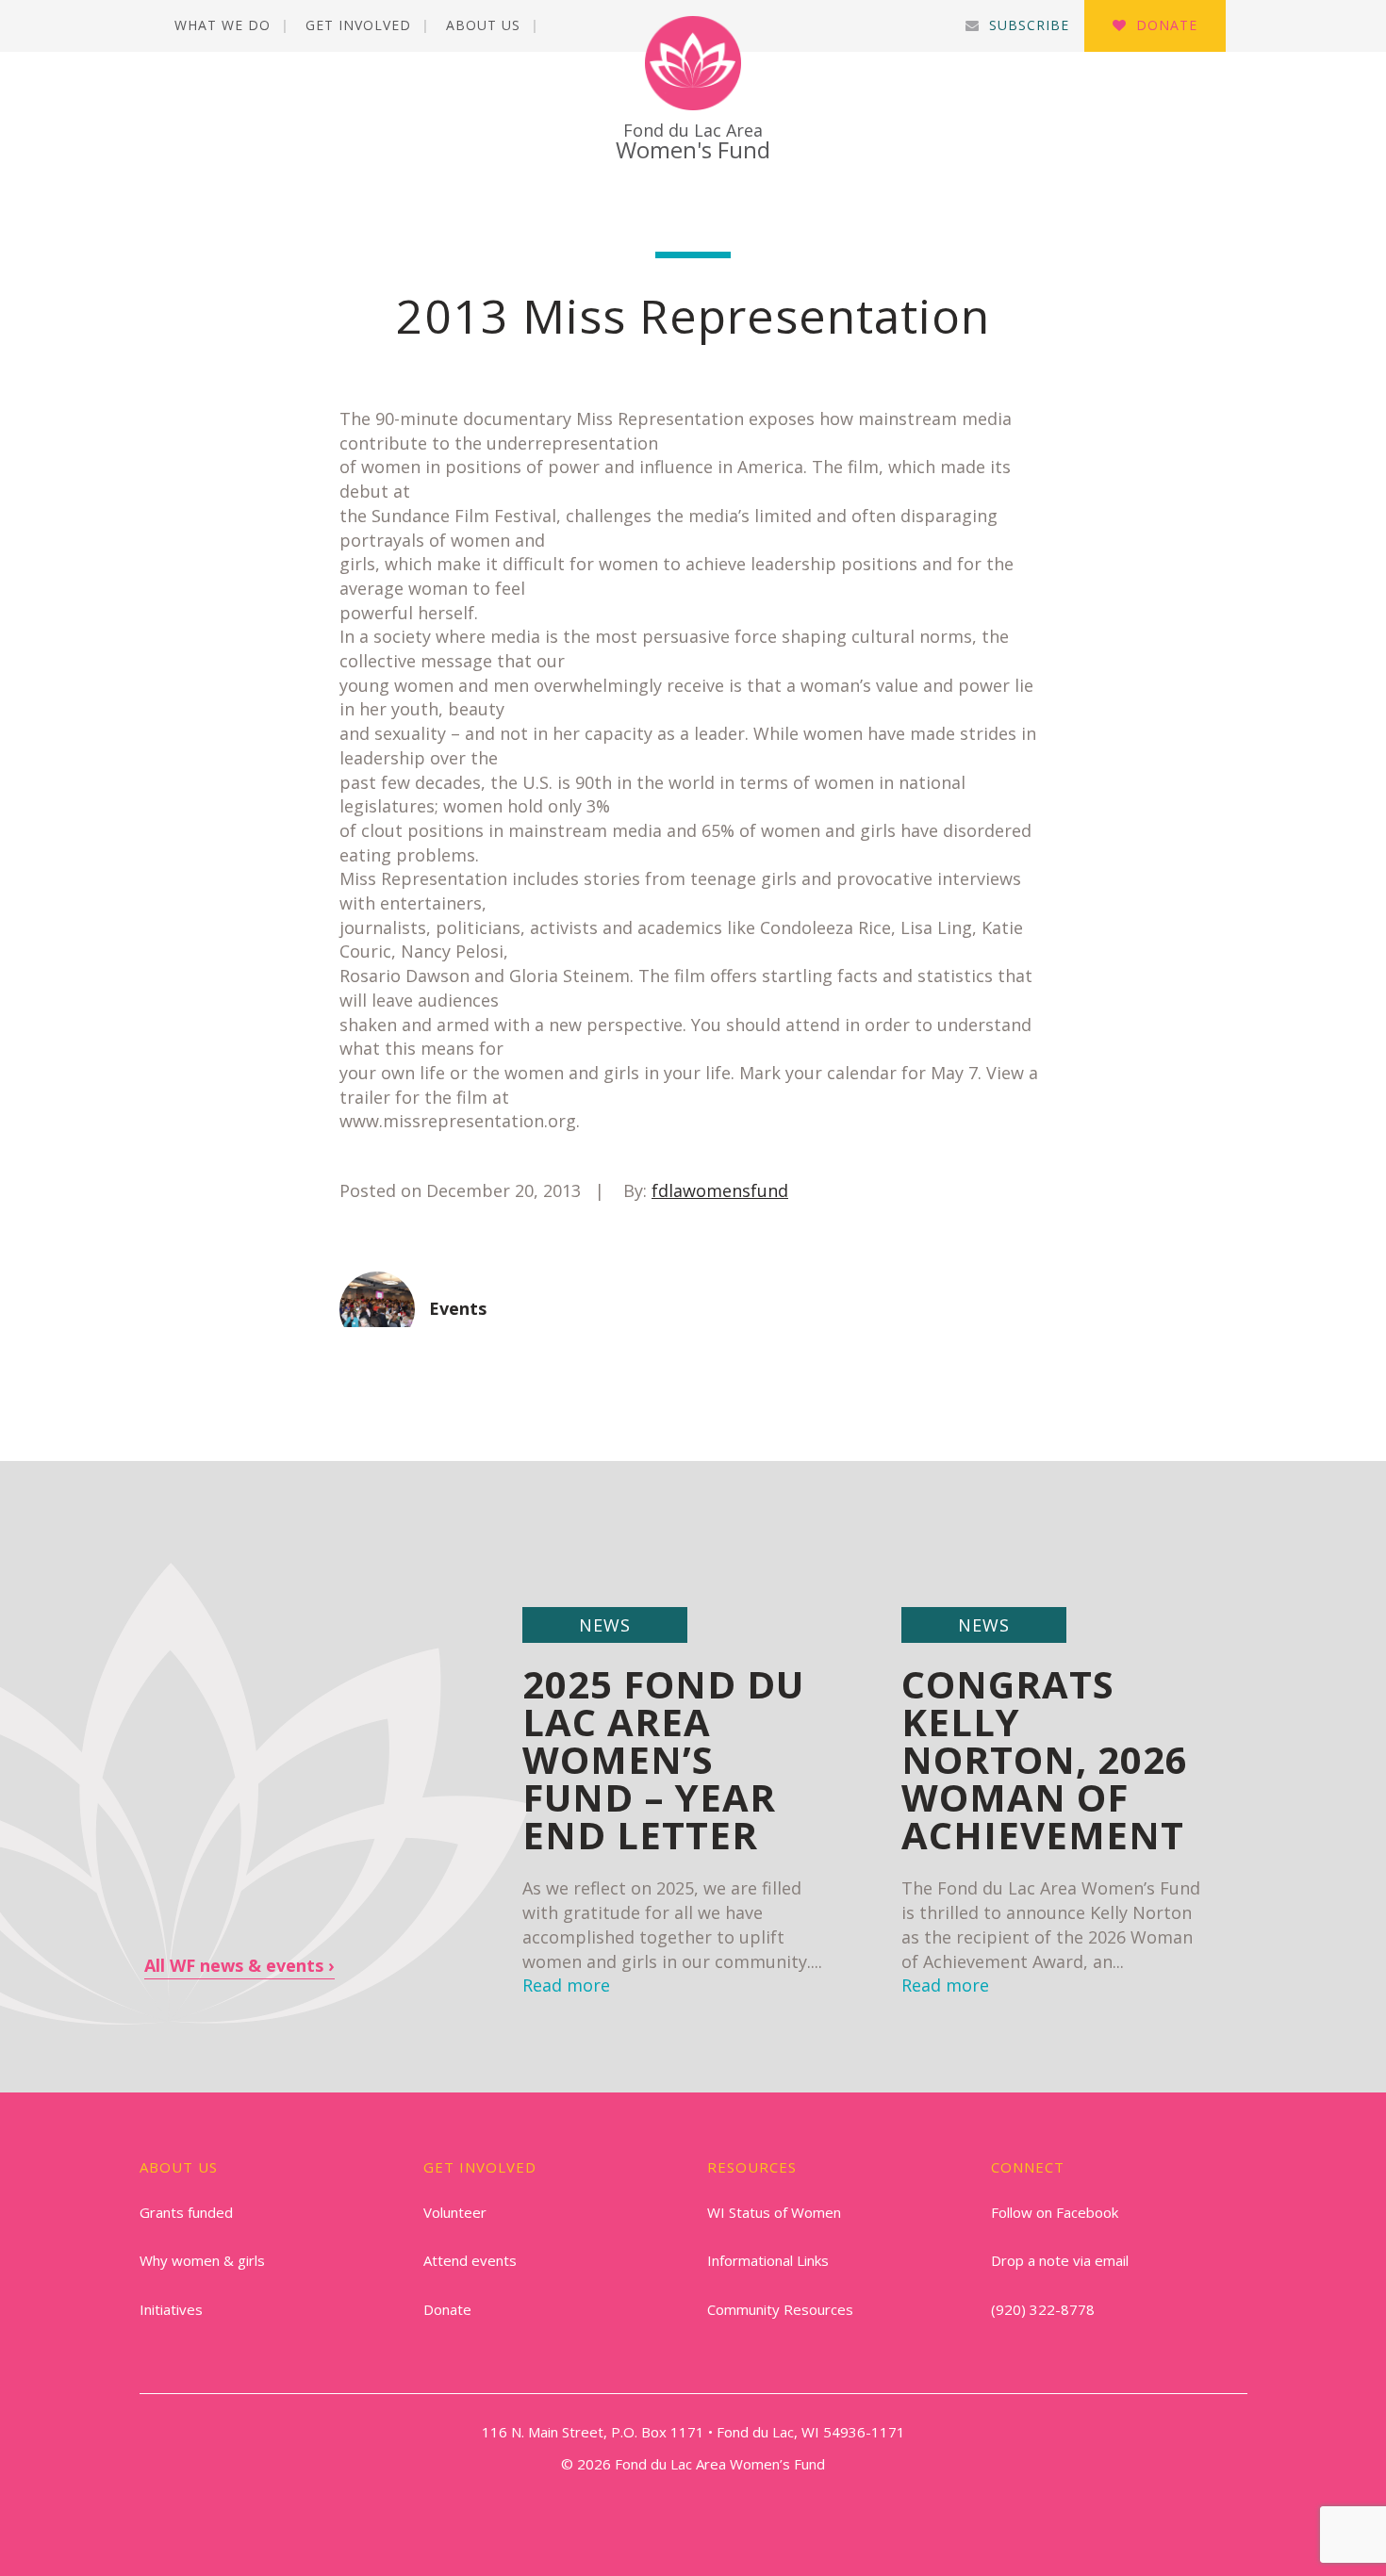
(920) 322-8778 (1043, 2309)
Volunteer (455, 2212)
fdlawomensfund (720, 1190)
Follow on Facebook (1055, 2212)
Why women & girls (202, 2260)
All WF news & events (234, 1965)
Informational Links (768, 2260)
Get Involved (358, 25)
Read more (945, 1985)
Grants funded (186, 2212)
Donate (1167, 25)
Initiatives (171, 2309)
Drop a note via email (1060, 2260)
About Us (483, 25)
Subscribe (1029, 25)
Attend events (470, 2260)
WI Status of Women (774, 2212)
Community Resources (780, 2309)
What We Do (223, 25)
